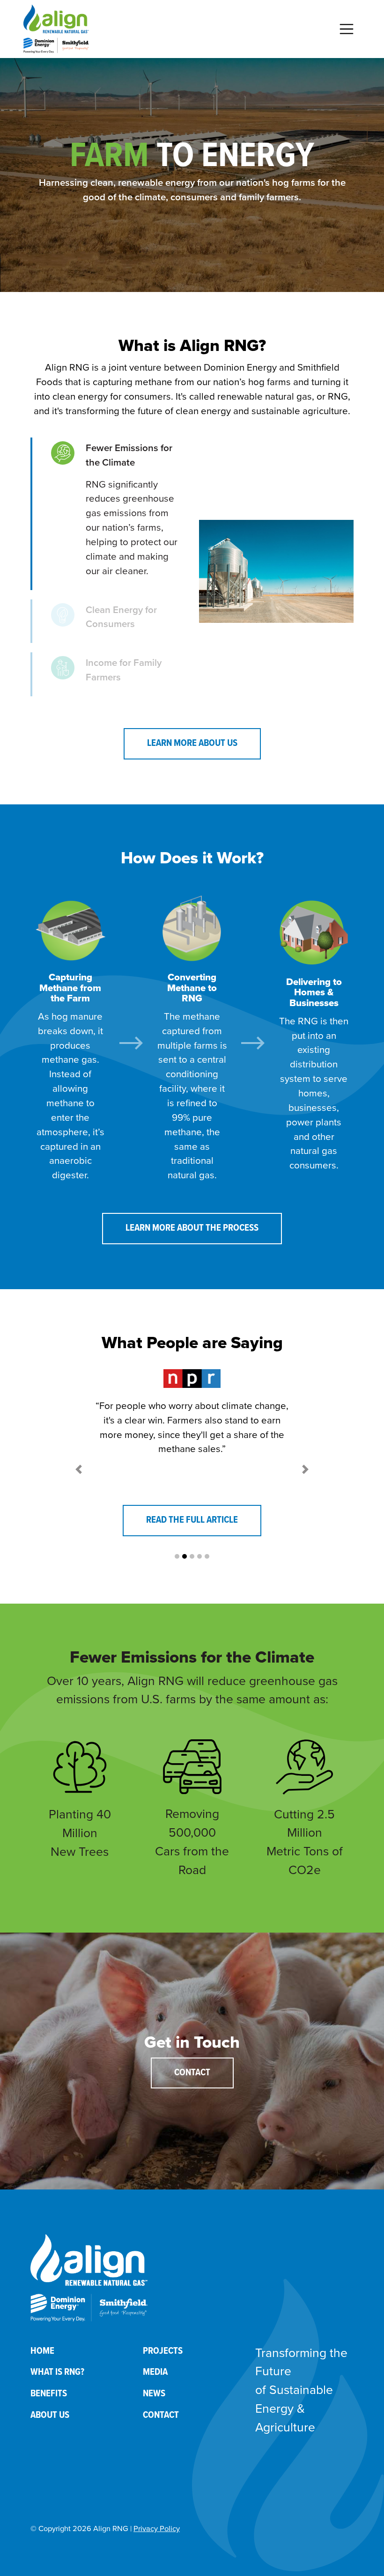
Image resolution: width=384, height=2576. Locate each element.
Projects (163, 2351)
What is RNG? (57, 2372)
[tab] (108, 514)
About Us (50, 2415)
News (154, 2394)
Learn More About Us (192, 743)
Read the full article (192, 1520)
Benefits (49, 2394)
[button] (79, 1470)
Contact (192, 2073)
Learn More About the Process (192, 1228)
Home (42, 2351)
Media (155, 2372)
